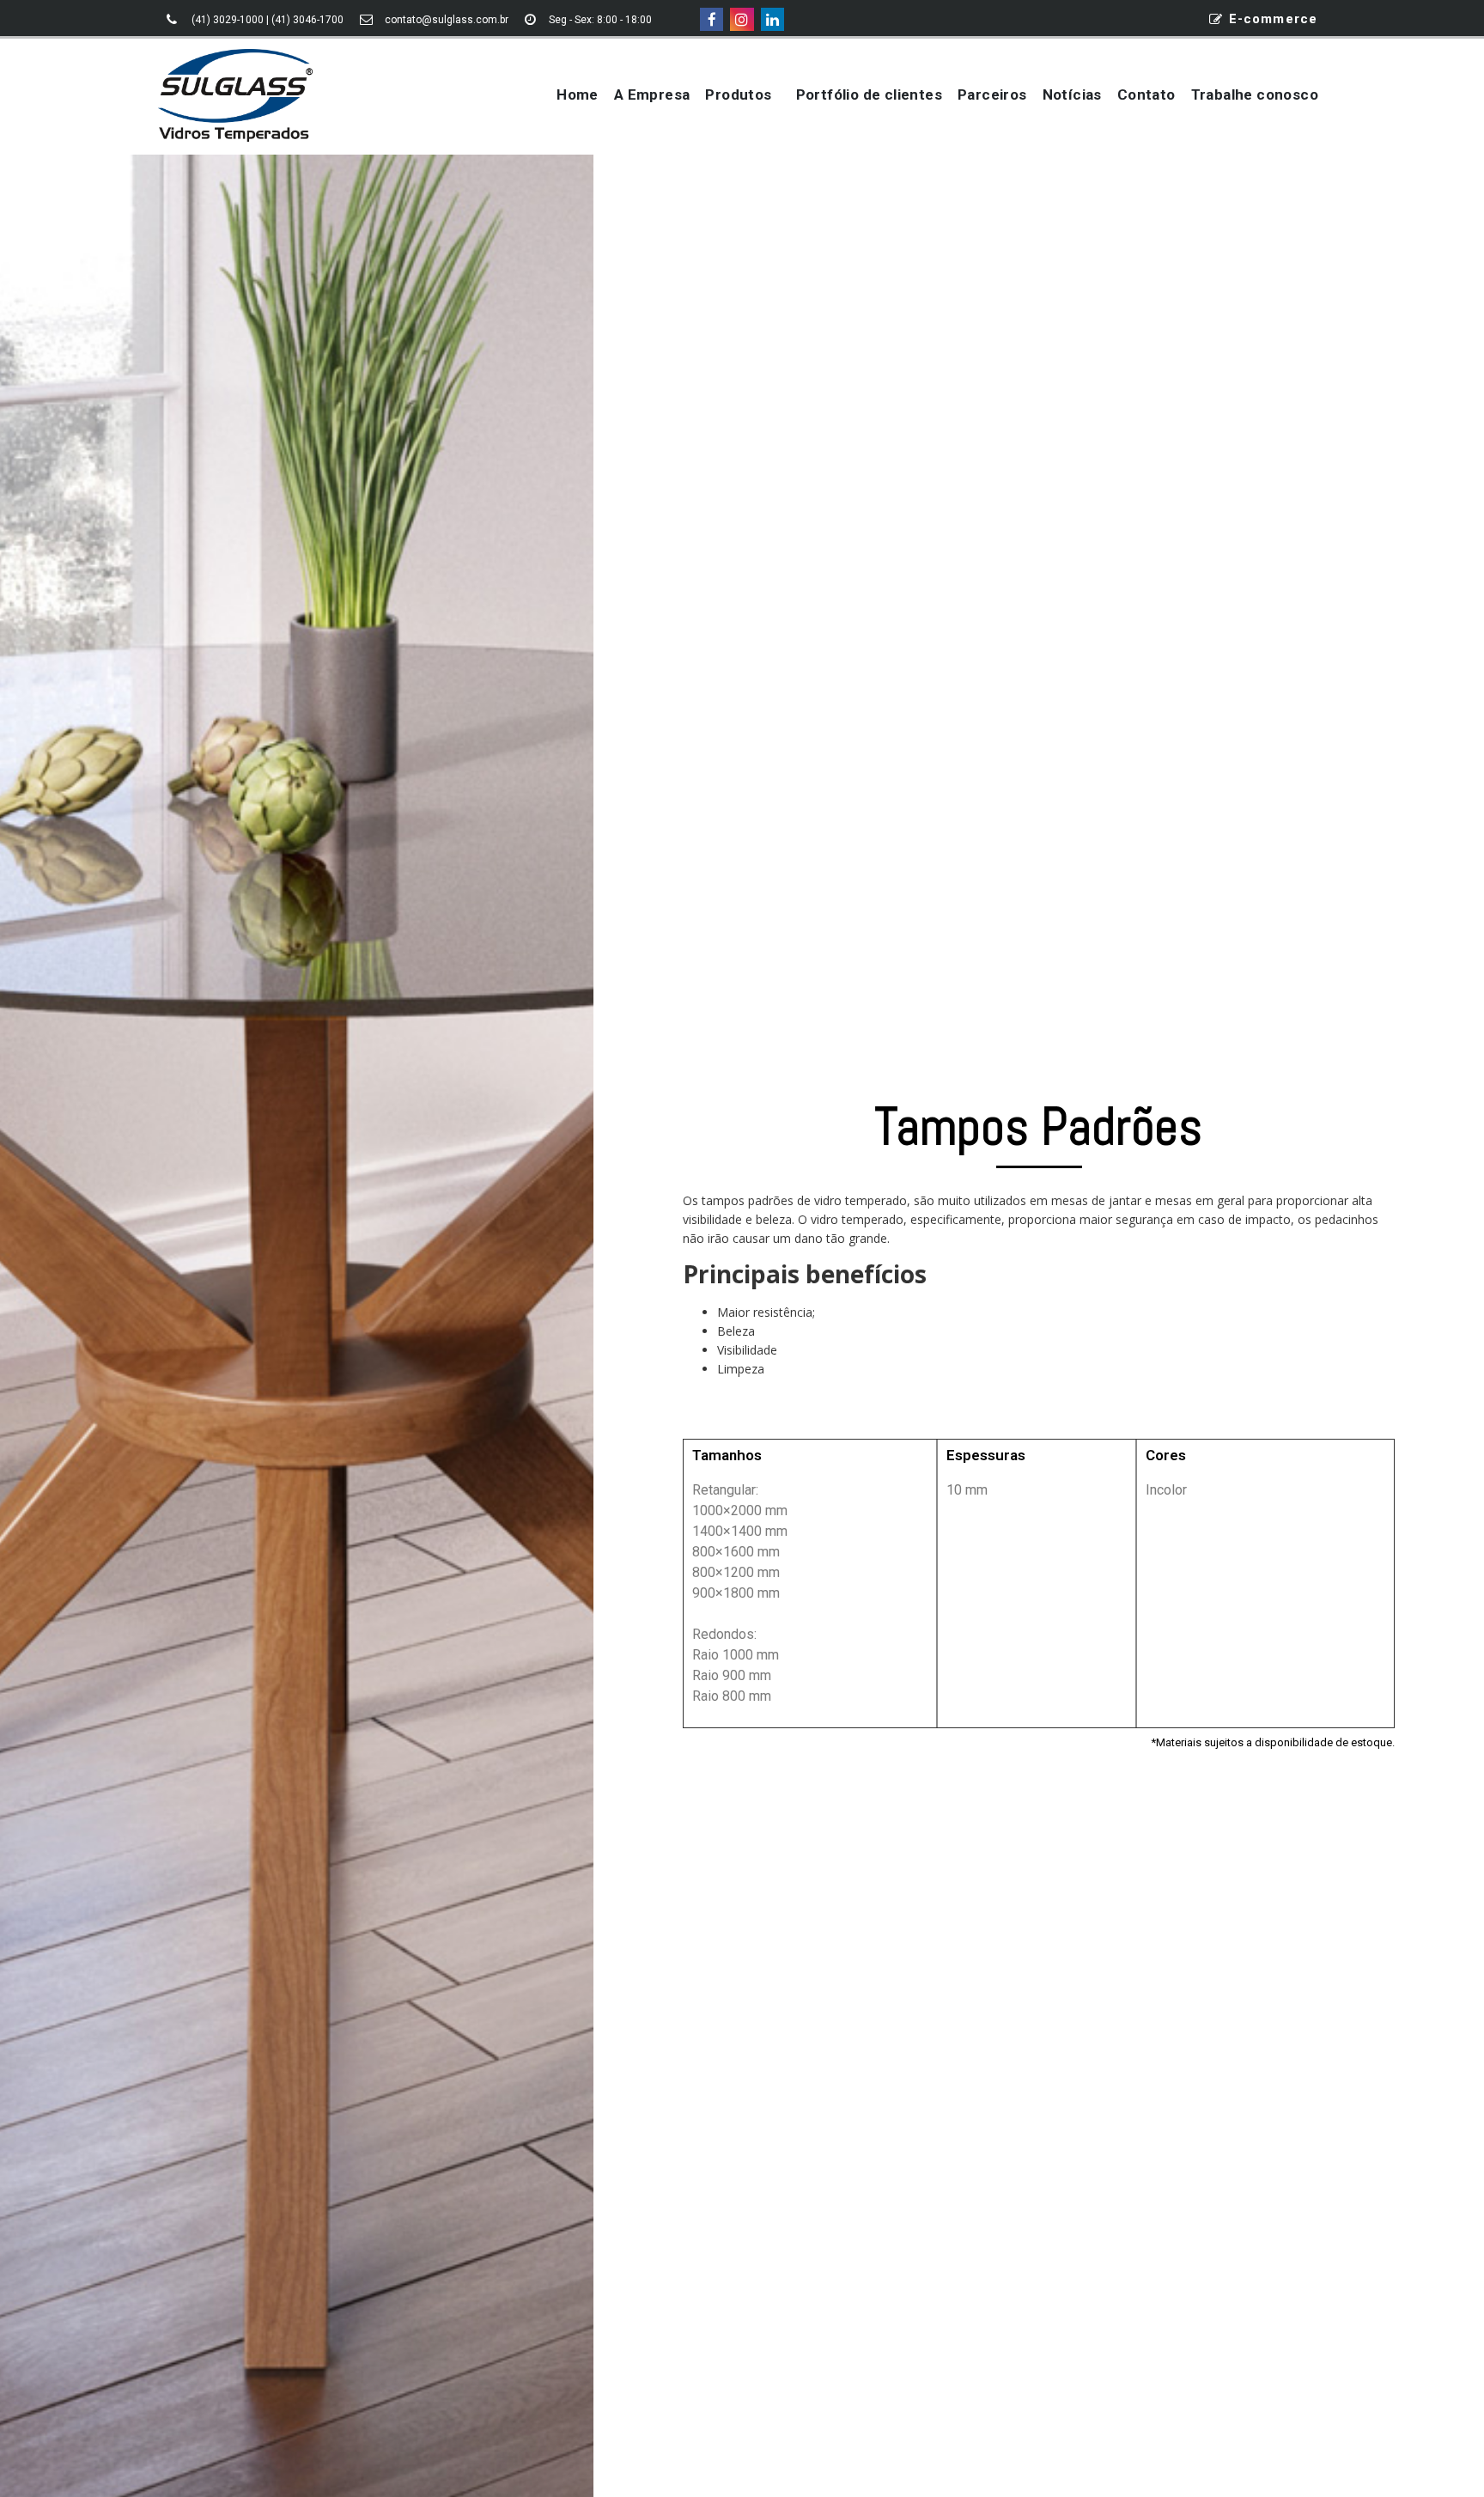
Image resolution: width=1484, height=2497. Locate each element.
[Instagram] (742, 19)
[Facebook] (712, 19)
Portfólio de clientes (869, 94)
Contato (1146, 94)
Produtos (738, 94)
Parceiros (992, 94)
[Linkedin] (772, 19)
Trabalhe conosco (1255, 94)
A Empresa (652, 94)
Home (578, 94)
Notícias (1072, 94)
